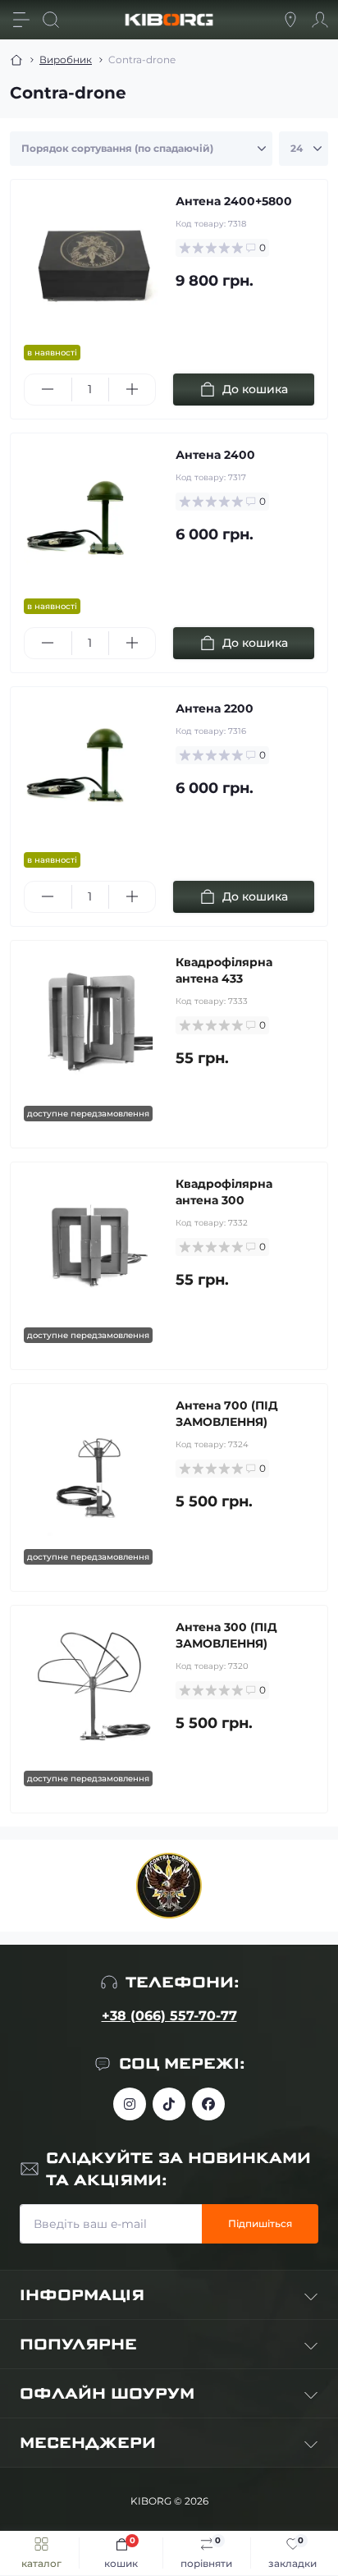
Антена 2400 (215, 455)
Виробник (66, 60)
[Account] (320, 20)
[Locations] (290, 20)
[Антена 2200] (93, 770)
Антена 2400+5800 (234, 201)
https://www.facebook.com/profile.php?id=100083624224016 (208, 2104)
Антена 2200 (215, 708)
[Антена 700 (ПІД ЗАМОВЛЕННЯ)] (93, 1467)
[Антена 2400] (93, 516)
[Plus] (132, 389)
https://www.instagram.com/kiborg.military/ (130, 2104)
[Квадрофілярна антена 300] (93, 1245)
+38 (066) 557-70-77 (169, 2016)
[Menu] (21, 20)
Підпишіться (260, 2223)
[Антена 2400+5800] (93, 262)
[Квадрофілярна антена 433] (93, 1023)
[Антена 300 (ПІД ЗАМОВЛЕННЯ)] (93, 1688)
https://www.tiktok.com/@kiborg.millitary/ (169, 2104)
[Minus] (48, 389)
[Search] (51, 20)
